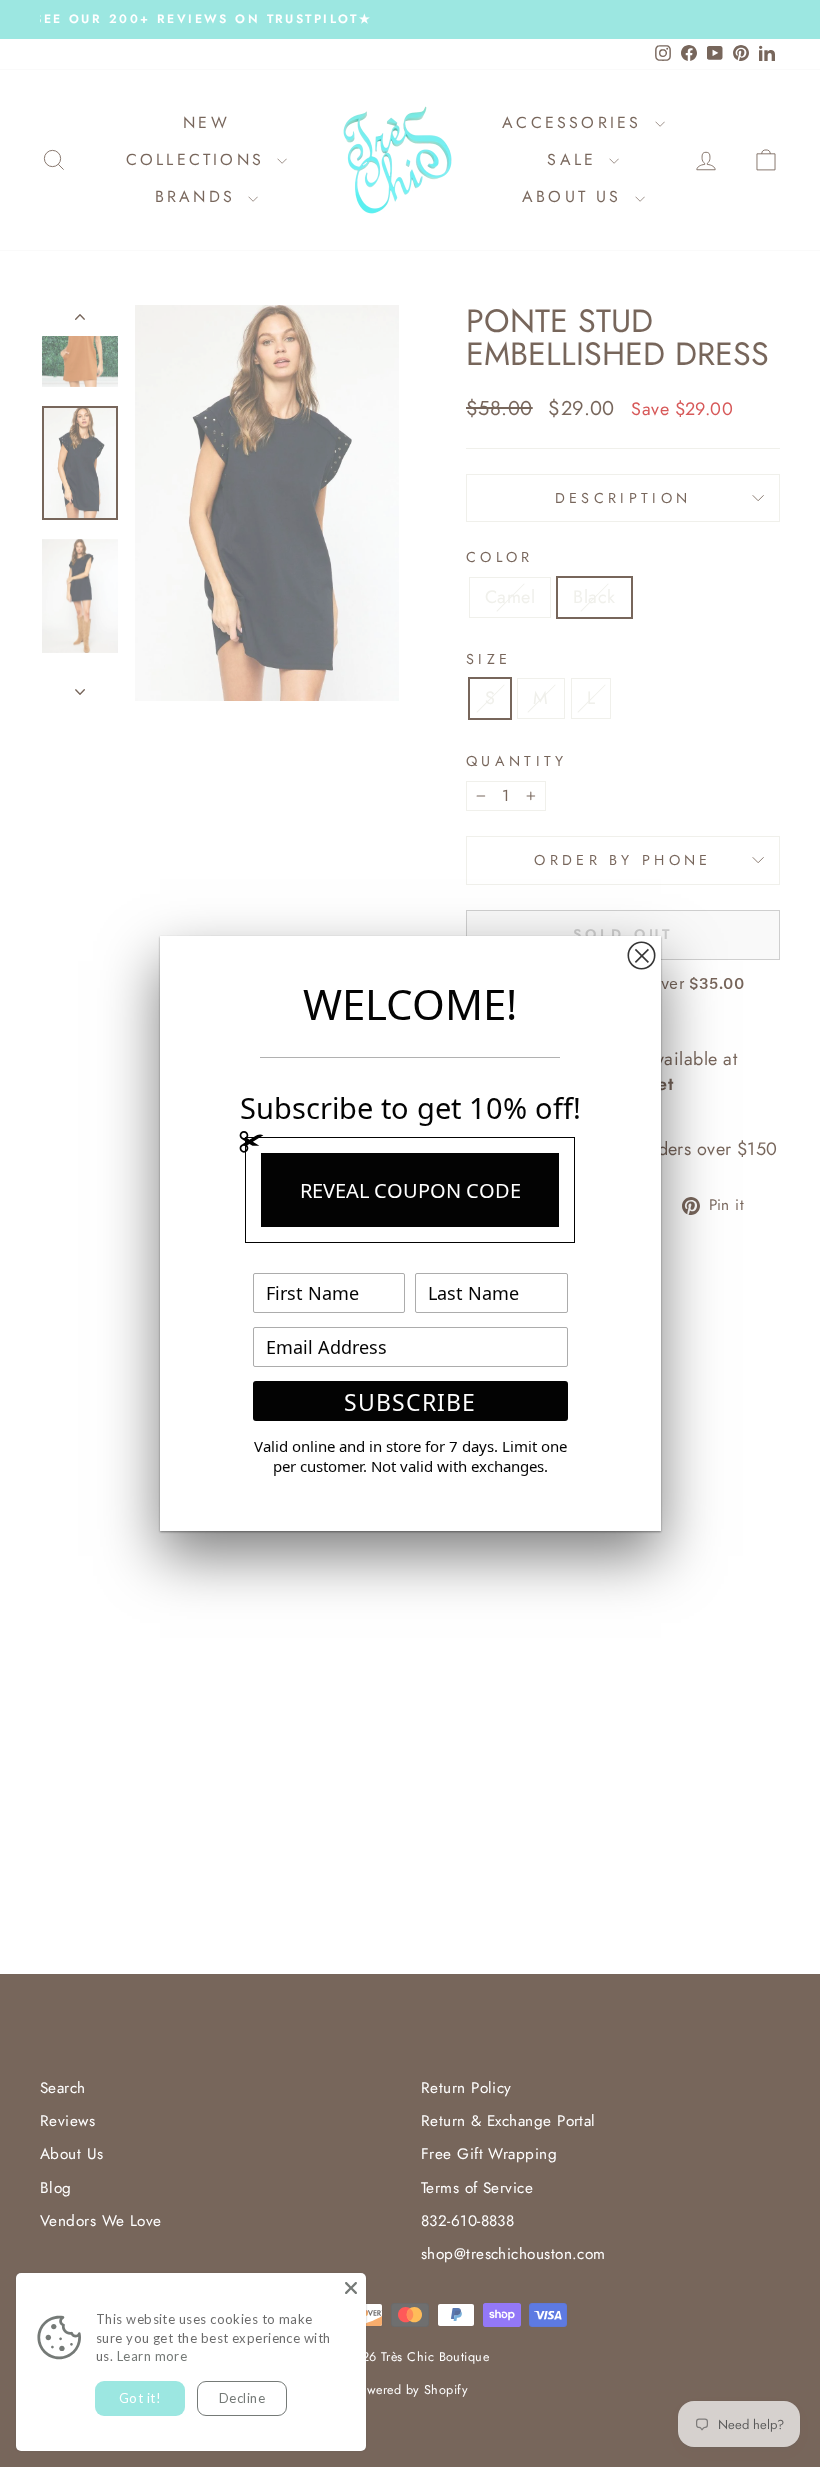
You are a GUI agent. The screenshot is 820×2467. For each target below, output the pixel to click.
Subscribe (410, 1402)
